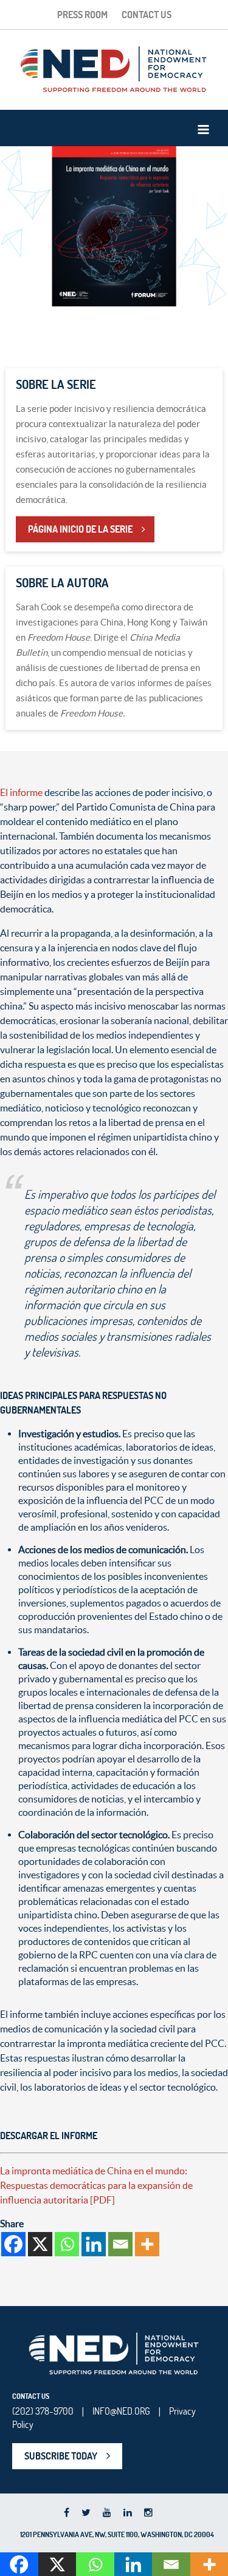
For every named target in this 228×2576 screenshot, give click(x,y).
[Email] (120, 2244)
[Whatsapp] (67, 2244)
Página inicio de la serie (80, 529)
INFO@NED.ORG (121, 2411)
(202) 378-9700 (43, 2411)
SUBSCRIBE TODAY (61, 2456)
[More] (147, 2244)
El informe (21, 792)
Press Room (82, 15)
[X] (40, 2244)
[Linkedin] (94, 2244)
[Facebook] (13, 2244)
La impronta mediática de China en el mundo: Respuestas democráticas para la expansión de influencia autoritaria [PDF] (96, 2185)
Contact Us (147, 15)
